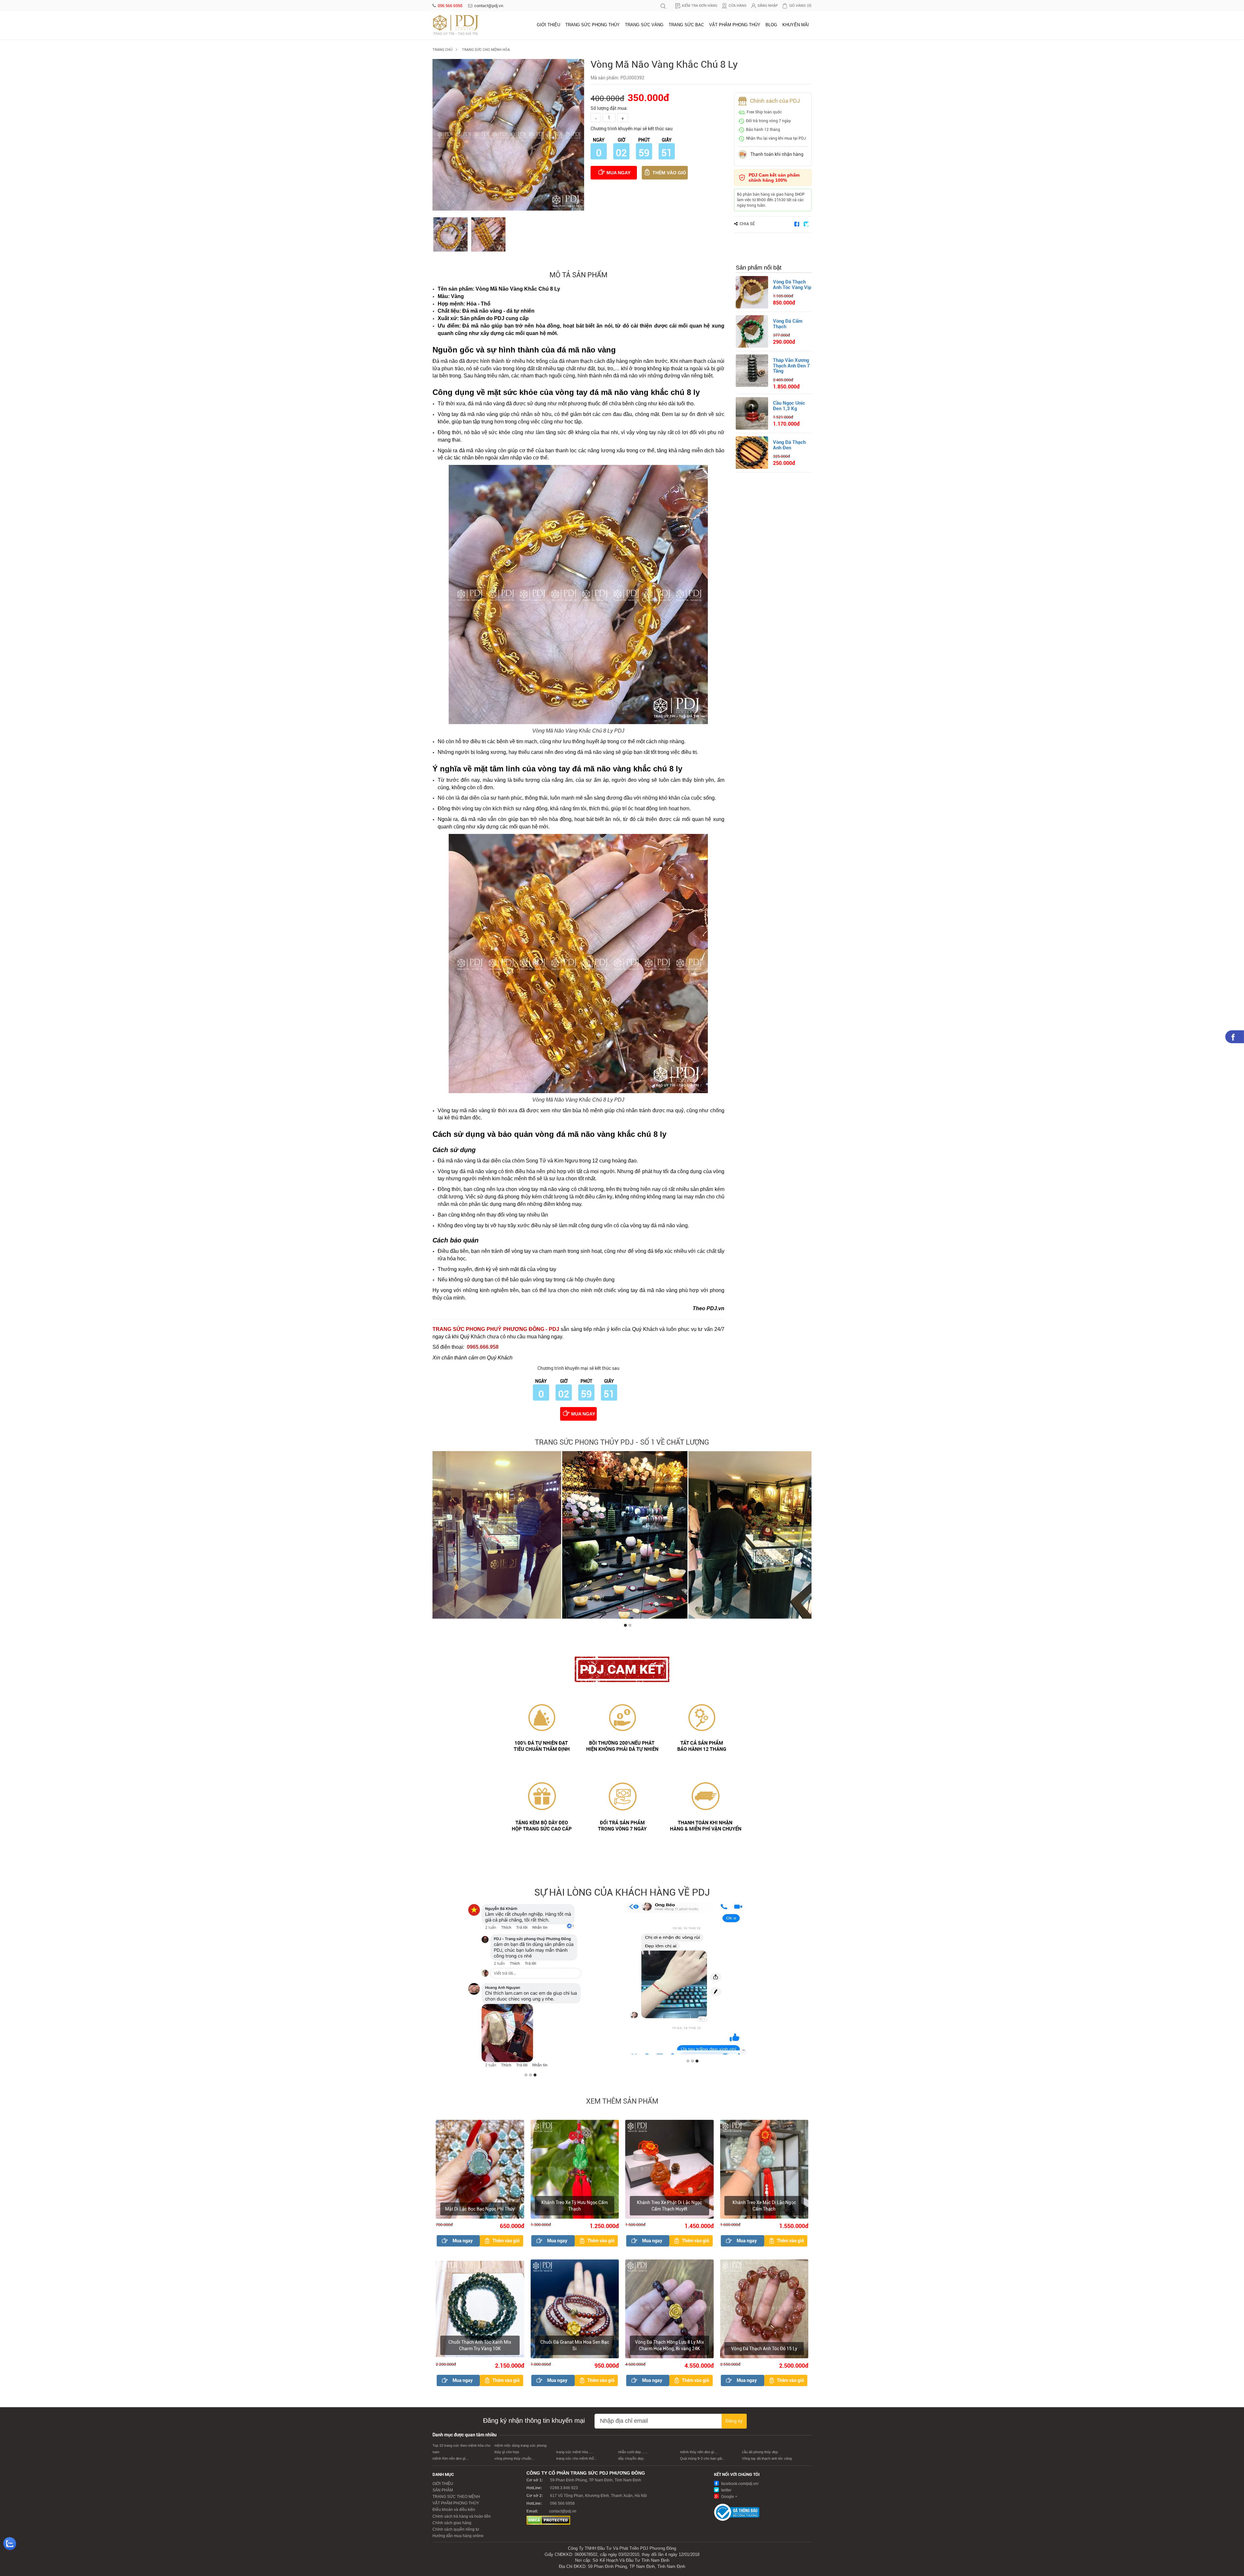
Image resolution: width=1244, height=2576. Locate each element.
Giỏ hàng (800, 6)
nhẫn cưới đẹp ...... (633, 2455)
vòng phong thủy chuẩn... (514, 2461)
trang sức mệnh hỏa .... (575, 2455)
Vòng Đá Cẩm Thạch (788, 324)
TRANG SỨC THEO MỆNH (456, 2500)
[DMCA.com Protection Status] (548, 2523)
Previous (439, 1537)
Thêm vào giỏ (669, 173)
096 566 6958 (450, 6)
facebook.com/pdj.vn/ (739, 2487)
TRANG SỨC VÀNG (644, 25)
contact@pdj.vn (489, 6)
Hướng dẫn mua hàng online (458, 2539)
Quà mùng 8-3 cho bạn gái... (702, 2461)
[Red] (450, 234)
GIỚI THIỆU (548, 25)
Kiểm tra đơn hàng (700, 6)
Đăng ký (734, 2423)
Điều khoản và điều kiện (454, 2512)
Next (805, 1537)
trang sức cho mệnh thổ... (576, 2461)
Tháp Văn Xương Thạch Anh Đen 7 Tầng (791, 366)
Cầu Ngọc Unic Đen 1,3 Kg (789, 406)
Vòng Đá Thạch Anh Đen (789, 445)
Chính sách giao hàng (452, 2525)
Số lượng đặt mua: (609, 108)
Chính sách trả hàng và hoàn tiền (462, 2519)
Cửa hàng (737, 6)
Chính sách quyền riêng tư (456, 2532)
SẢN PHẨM (443, 2493)
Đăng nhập (768, 6)
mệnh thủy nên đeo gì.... (699, 2455)
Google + (729, 2500)
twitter (726, 2493)
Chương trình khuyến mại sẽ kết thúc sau (632, 129)
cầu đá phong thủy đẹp (760, 2455)
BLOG (771, 25)
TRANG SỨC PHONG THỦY (593, 25)
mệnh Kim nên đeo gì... (450, 2461)
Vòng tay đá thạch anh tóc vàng (767, 2461)
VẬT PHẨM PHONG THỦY (735, 25)
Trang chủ (442, 50)
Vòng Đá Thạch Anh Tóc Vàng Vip (792, 285)
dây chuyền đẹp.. (632, 2461)
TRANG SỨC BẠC (686, 25)
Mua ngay (618, 173)
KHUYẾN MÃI (796, 25)
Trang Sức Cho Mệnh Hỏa (486, 50)
